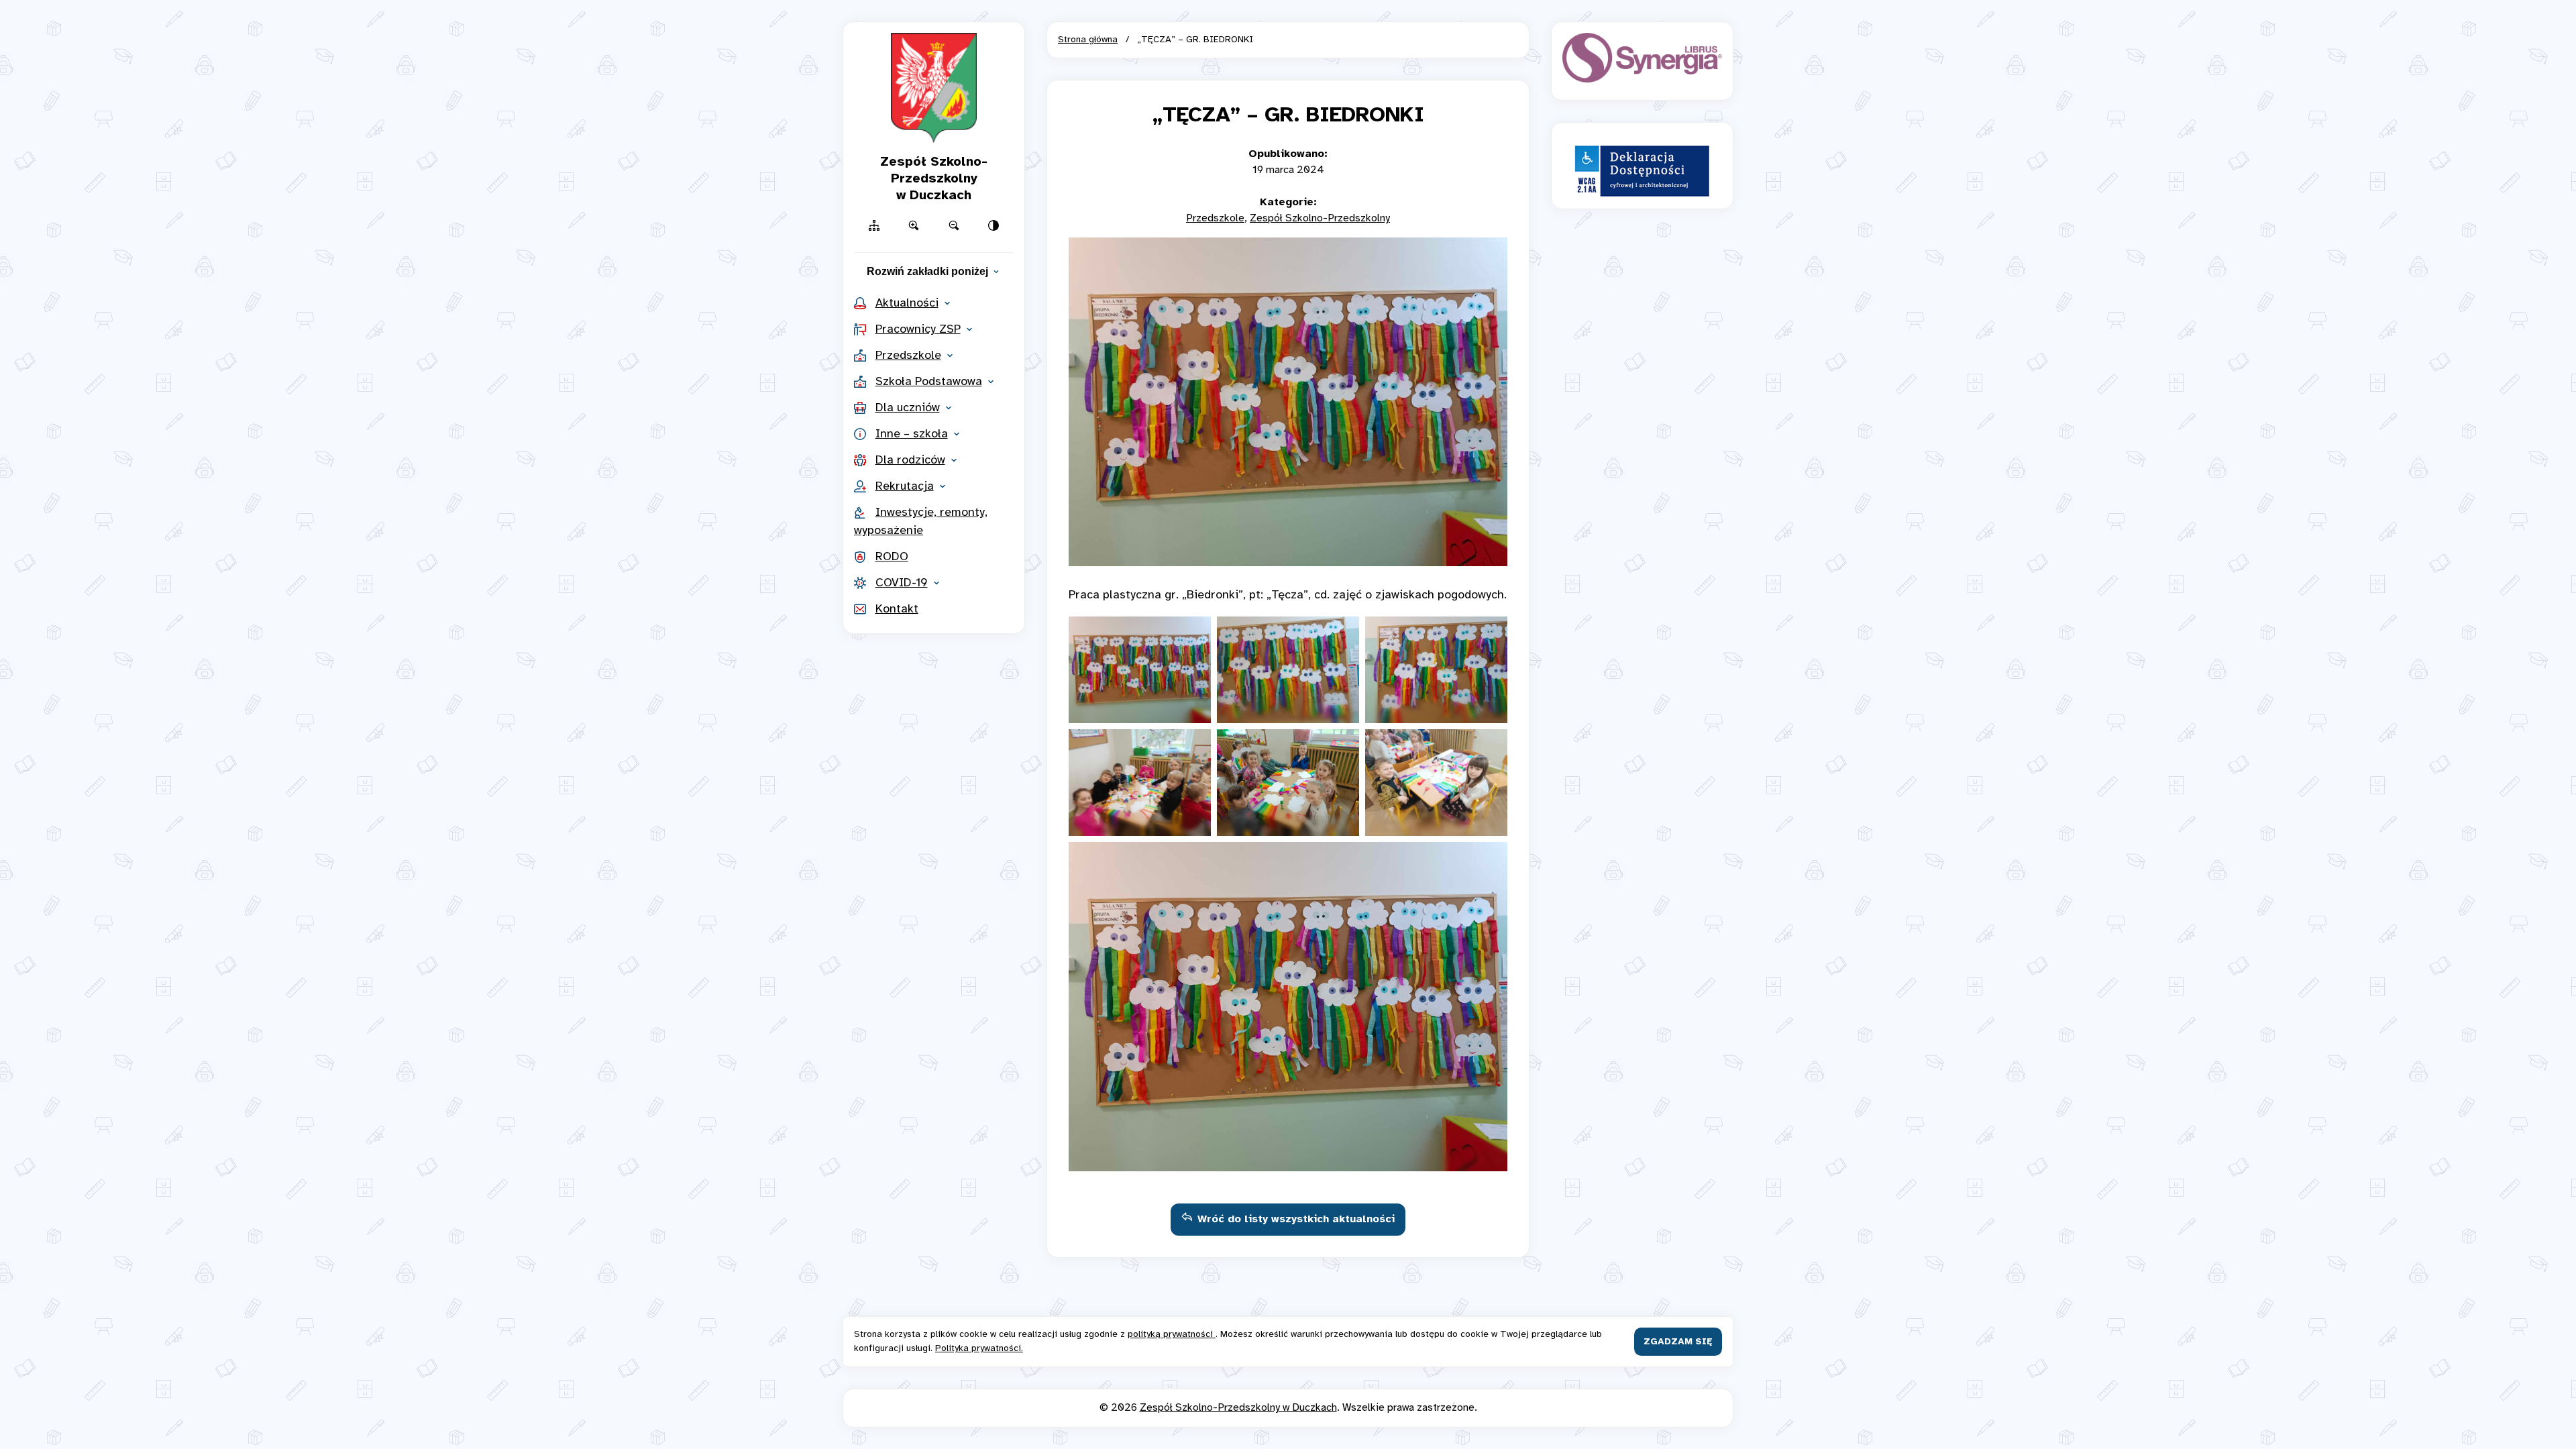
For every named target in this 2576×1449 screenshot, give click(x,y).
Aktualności (907, 304)
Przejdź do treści (1288, 18)
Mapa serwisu (1288, 18)
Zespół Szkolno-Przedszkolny (1320, 218)
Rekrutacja (905, 487)
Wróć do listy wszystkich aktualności (1296, 1219)
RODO (892, 557)
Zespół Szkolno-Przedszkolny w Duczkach (1238, 1408)
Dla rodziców (910, 461)
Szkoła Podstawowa (929, 382)
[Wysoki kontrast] (994, 225)
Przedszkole (908, 356)
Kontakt (897, 609)
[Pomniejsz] (954, 225)
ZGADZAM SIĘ (1678, 1342)
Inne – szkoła (912, 434)
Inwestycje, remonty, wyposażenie (921, 522)
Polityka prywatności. (979, 1349)
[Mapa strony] (874, 225)
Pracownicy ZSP (918, 330)
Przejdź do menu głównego (1288, 18)
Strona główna (1088, 40)
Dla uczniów (908, 408)
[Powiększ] (914, 225)
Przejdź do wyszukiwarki (1288, 18)
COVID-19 (902, 583)
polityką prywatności (1172, 1335)
